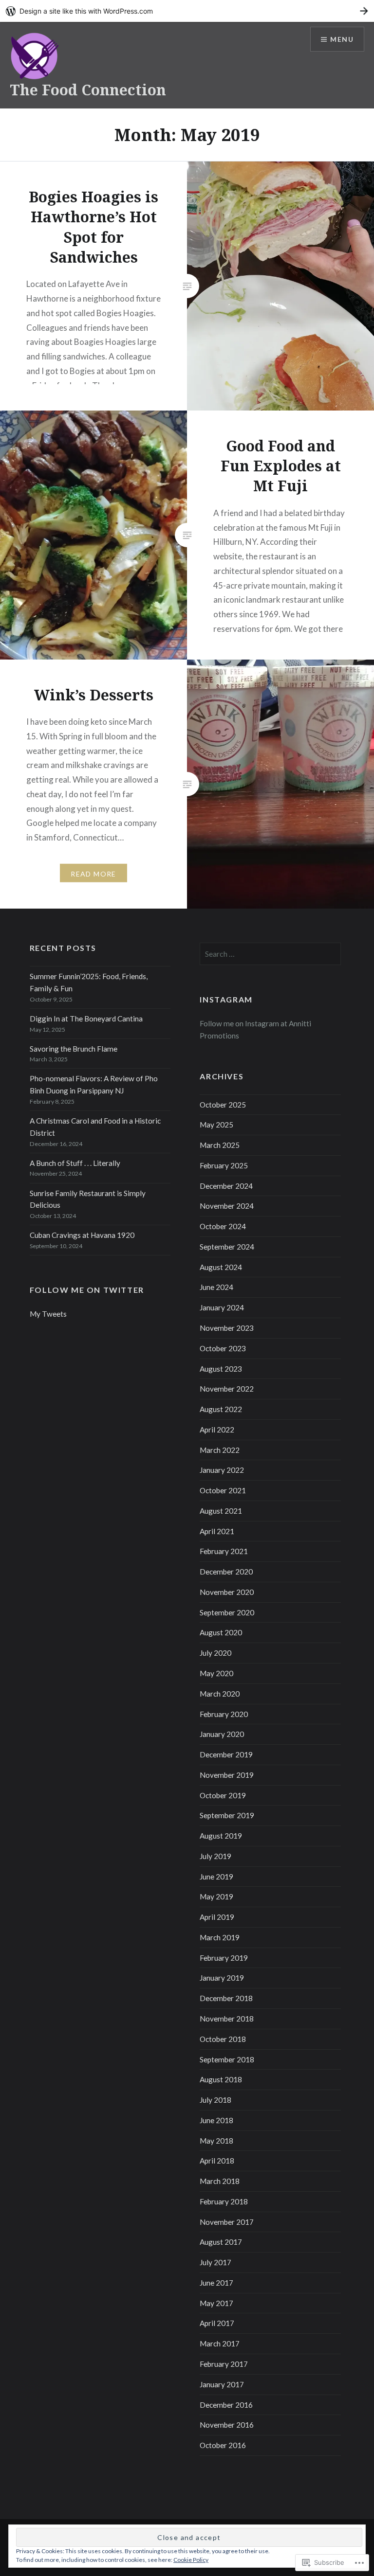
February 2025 (224, 1165)
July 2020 (215, 1653)
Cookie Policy (191, 2560)
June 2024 (216, 1287)
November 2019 (227, 1775)
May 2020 (216, 1673)
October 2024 (223, 1226)
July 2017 (215, 2262)
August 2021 (221, 1511)
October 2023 (223, 1348)
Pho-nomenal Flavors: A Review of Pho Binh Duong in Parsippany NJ (94, 1084)
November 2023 (227, 1328)
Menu (342, 39)
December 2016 (226, 2405)
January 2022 (222, 1470)
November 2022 (227, 1389)
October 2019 (223, 1795)
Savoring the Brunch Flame (74, 1049)
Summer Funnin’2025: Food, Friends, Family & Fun (89, 982)
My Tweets (48, 1314)
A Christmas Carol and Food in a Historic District (95, 1127)
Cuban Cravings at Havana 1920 (82, 1235)
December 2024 (226, 1186)
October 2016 (223, 2445)
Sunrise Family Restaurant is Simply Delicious (88, 1199)
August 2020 (221, 1632)
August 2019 (221, 1836)
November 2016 (227, 2425)
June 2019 (216, 1877)
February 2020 (224, 1714)
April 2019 (217, 1917)
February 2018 (224, 2201)
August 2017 (221, 2242)
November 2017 (227, 2222)
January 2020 (222, 1734)
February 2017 (224, 2364)
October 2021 (223, 1490)
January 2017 (222, 2384)
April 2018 (217, 2161)
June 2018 (216, 2120)
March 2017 (220, 2343)
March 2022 (220, 1450)
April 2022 (217, 1430)
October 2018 (223, 2039)
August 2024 (221, 1267)
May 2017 (216, 2303)
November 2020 (227, 1592)
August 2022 (221, 1409)
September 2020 (227, 1612)
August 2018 (221, 2079)
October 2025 (223, 1105)
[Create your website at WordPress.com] (187, 11)
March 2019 (220, 1937)
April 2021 (217, 1531)
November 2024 (227, 1206)
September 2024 (227, 1247)
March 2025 (220, 1145)
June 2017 (216, 2283)
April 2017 (217, 2323)
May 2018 (216, 2141)
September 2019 (227, 1815)
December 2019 (226, 1754)
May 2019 (216, 1896)
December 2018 (226, 1998)
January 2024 (222, 1307)
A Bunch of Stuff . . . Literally (75, 1163)
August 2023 (221, 1369)
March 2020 (220, 1694)
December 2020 (226, 1572)
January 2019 (222, 1978)
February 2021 (224, 1551)
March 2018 (220, 2181)
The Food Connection (88, 90)
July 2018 (215, 2100)
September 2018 (227, 2059)
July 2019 (215, 1856)
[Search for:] (270, 954)
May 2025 (216, 1125)
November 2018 (227, 2019)
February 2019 (224, 1958)
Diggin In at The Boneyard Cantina (86, 1019)
